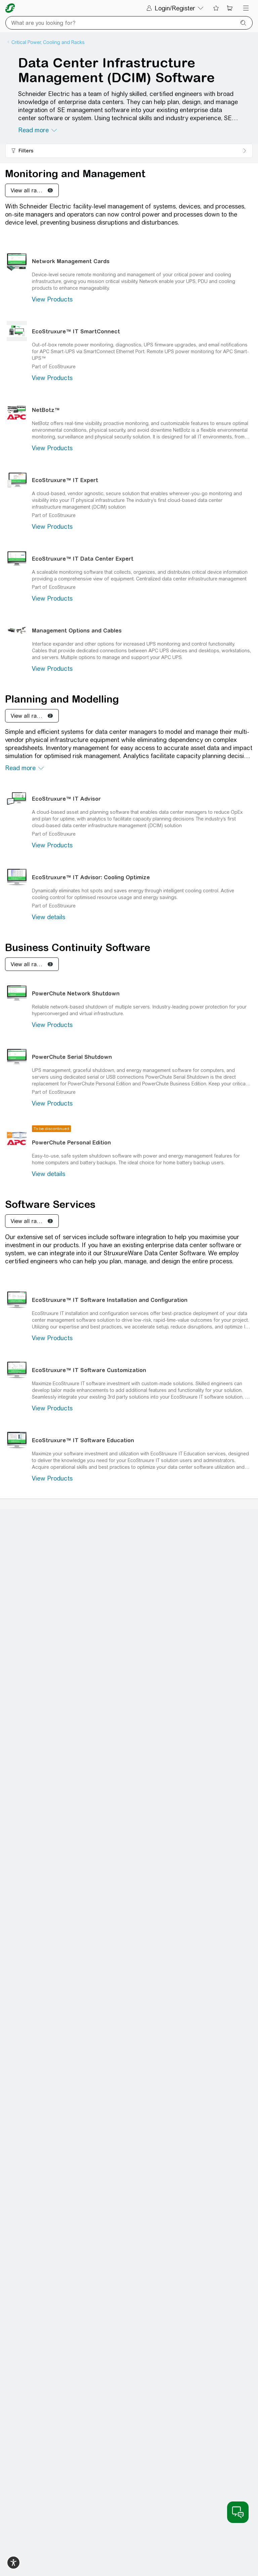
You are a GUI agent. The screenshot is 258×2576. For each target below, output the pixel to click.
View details (49, 917)
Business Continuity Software (78, 947)
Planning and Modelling (62, 699)
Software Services (50, 1204)
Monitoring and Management (75, 174)
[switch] (13, 2563)
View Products (52, 299)
